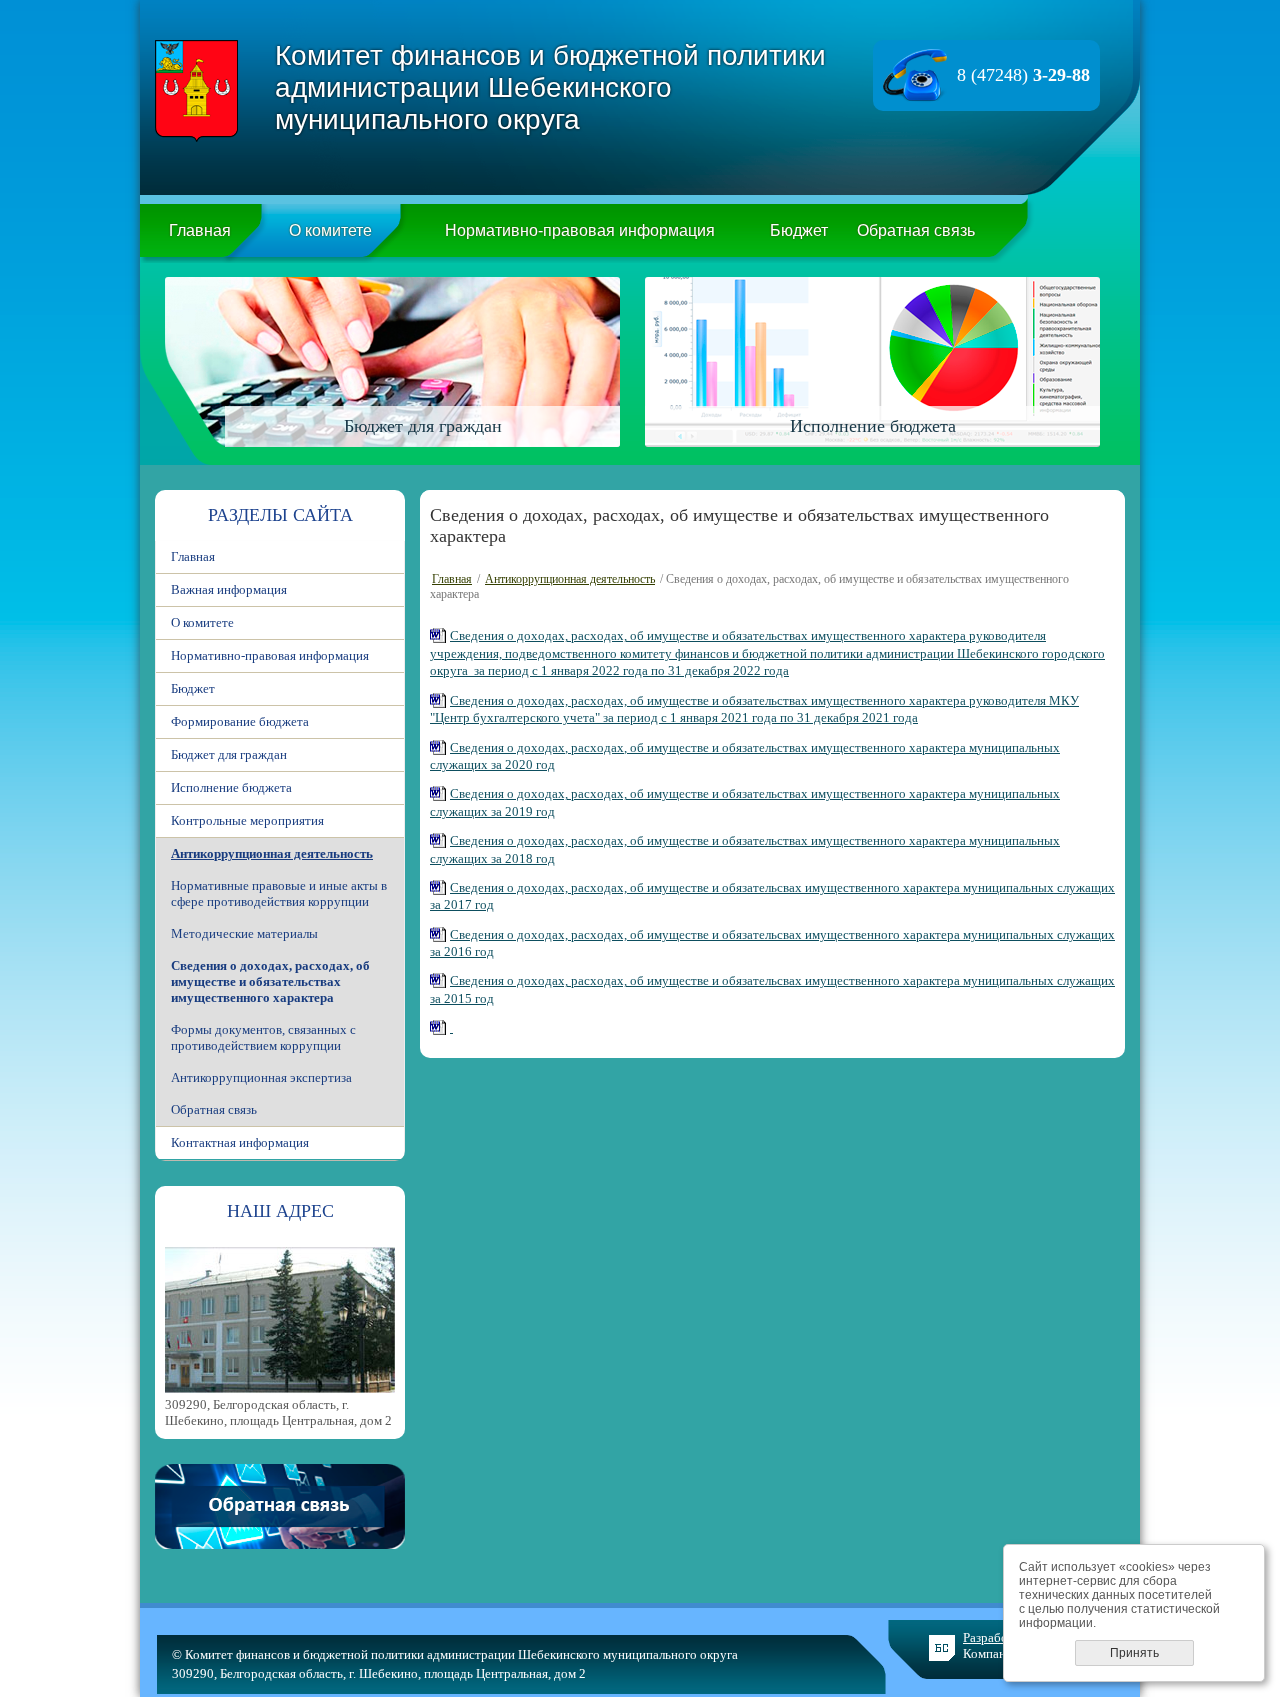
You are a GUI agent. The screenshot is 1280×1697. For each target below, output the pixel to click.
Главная (200, 230)
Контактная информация (240, 1142)
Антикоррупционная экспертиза (261, 1077)
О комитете (330, 230)
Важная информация (229, 589)
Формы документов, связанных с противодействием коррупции (263, 1037)
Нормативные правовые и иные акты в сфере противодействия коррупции (279, 893)
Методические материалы (244, 933)
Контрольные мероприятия (247, 820)
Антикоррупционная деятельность (272, 853)
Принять (1134, 1653)
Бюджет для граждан (229, 754)
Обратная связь (916, 230)
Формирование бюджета (240, 721)
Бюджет (799, 230)
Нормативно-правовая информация (580, 230)
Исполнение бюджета (231, 787)
